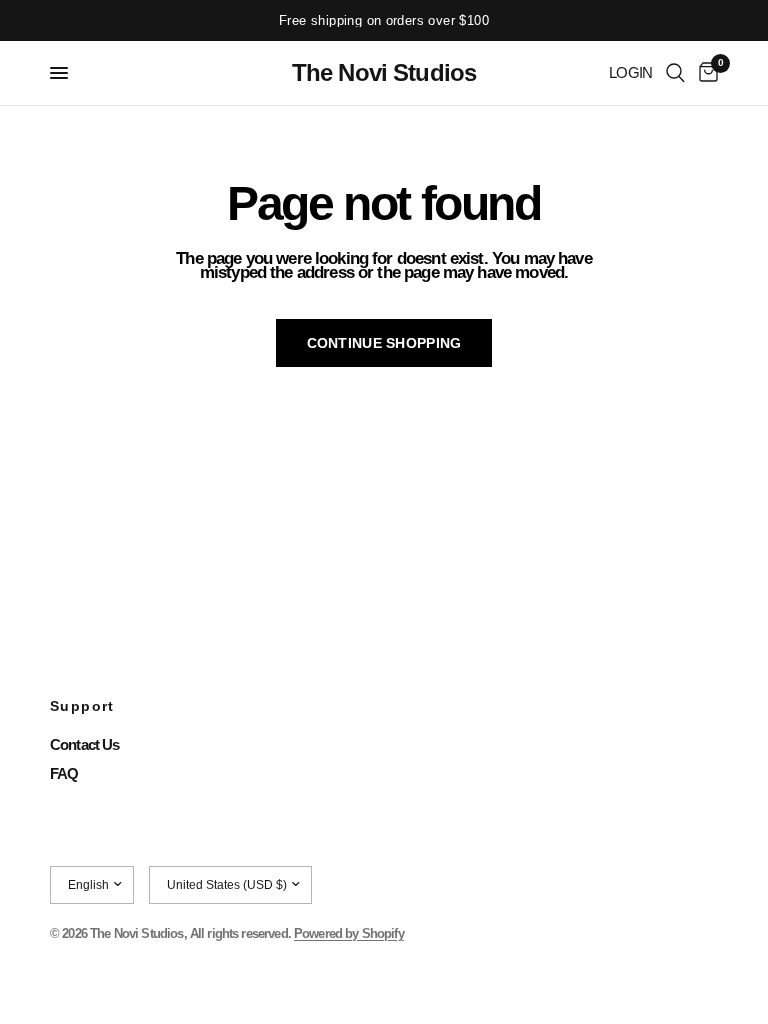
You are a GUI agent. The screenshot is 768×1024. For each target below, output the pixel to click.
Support (82, 706)
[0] (705, 73)
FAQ (64, 773)
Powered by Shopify (349, 933)
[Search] (675, 73)
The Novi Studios (384, 73)
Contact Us (85, 744)
